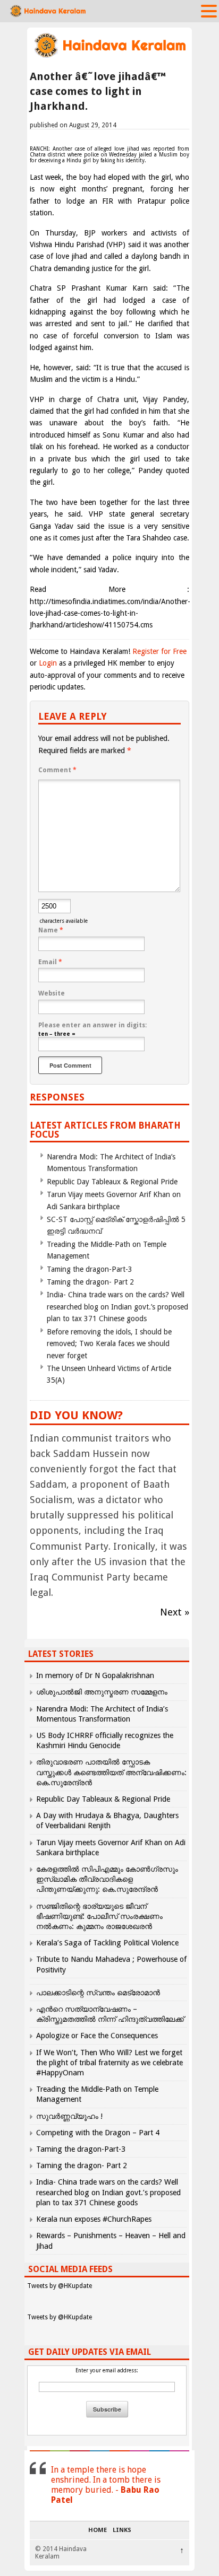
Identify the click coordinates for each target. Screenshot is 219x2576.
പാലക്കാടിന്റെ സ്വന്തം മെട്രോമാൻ (98, 1993)
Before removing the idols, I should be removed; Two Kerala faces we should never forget (109, 1344)
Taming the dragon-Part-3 (90, 1269)
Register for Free (159, 651)
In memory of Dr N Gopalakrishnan (95, 1675)
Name (51, 930)
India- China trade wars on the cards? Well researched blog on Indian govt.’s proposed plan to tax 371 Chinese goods (117, 1307)
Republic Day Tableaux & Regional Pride (112, 1182)
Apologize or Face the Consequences (97, 2036)
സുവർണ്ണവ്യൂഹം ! (69, 2116)
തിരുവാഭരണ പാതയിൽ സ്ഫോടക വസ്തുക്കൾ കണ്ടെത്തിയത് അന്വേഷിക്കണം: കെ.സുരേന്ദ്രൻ (111, 1772)
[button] (209, 11)
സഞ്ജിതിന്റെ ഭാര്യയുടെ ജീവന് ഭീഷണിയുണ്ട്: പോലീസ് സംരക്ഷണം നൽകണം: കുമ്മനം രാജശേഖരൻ (99, 1916)
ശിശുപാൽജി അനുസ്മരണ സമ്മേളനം (102, 1692)
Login (48, 663)
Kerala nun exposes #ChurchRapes (94, 2219)
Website (52, 993)
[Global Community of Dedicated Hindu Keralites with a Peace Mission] (109, 56)
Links (122, 2530)
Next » (175, 1612)
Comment (57, 770)
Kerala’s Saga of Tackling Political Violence (107, 1943)
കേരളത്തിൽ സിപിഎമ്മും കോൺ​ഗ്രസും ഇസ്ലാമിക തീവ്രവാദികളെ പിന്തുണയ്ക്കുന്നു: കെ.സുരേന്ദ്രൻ (107, 1879)
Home (98, 2530)
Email (50, 962)
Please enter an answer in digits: (92, 1025)
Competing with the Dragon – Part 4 (98, 2133)
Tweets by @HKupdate (60, 2286)
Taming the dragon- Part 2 (90, 1282)
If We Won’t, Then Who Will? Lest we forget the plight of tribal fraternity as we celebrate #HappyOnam (109, 2063)
